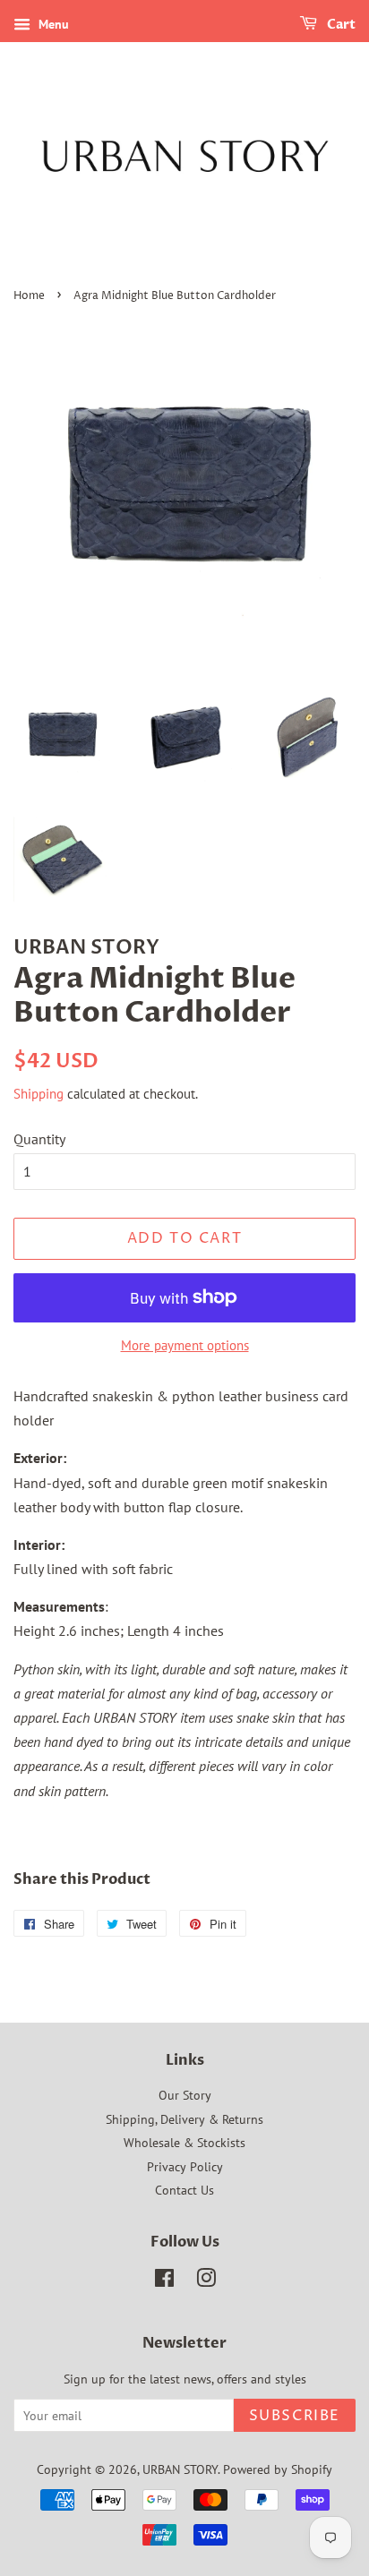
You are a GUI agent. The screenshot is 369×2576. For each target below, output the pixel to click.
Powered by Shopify (278, 2469)
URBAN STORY (180, 2469)
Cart (340, 25)
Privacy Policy (185, 2167)
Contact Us (184, 2190)
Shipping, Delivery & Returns (184, 2119)
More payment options (185, 1345)
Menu (52, 24)
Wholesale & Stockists (184, 2143)
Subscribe (295, 2416)
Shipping (39, 1094)
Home (29, 296)
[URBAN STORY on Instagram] (206, 2281)
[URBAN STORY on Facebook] (164, 2281)
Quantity (39, 1139)
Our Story (185, 2095)
